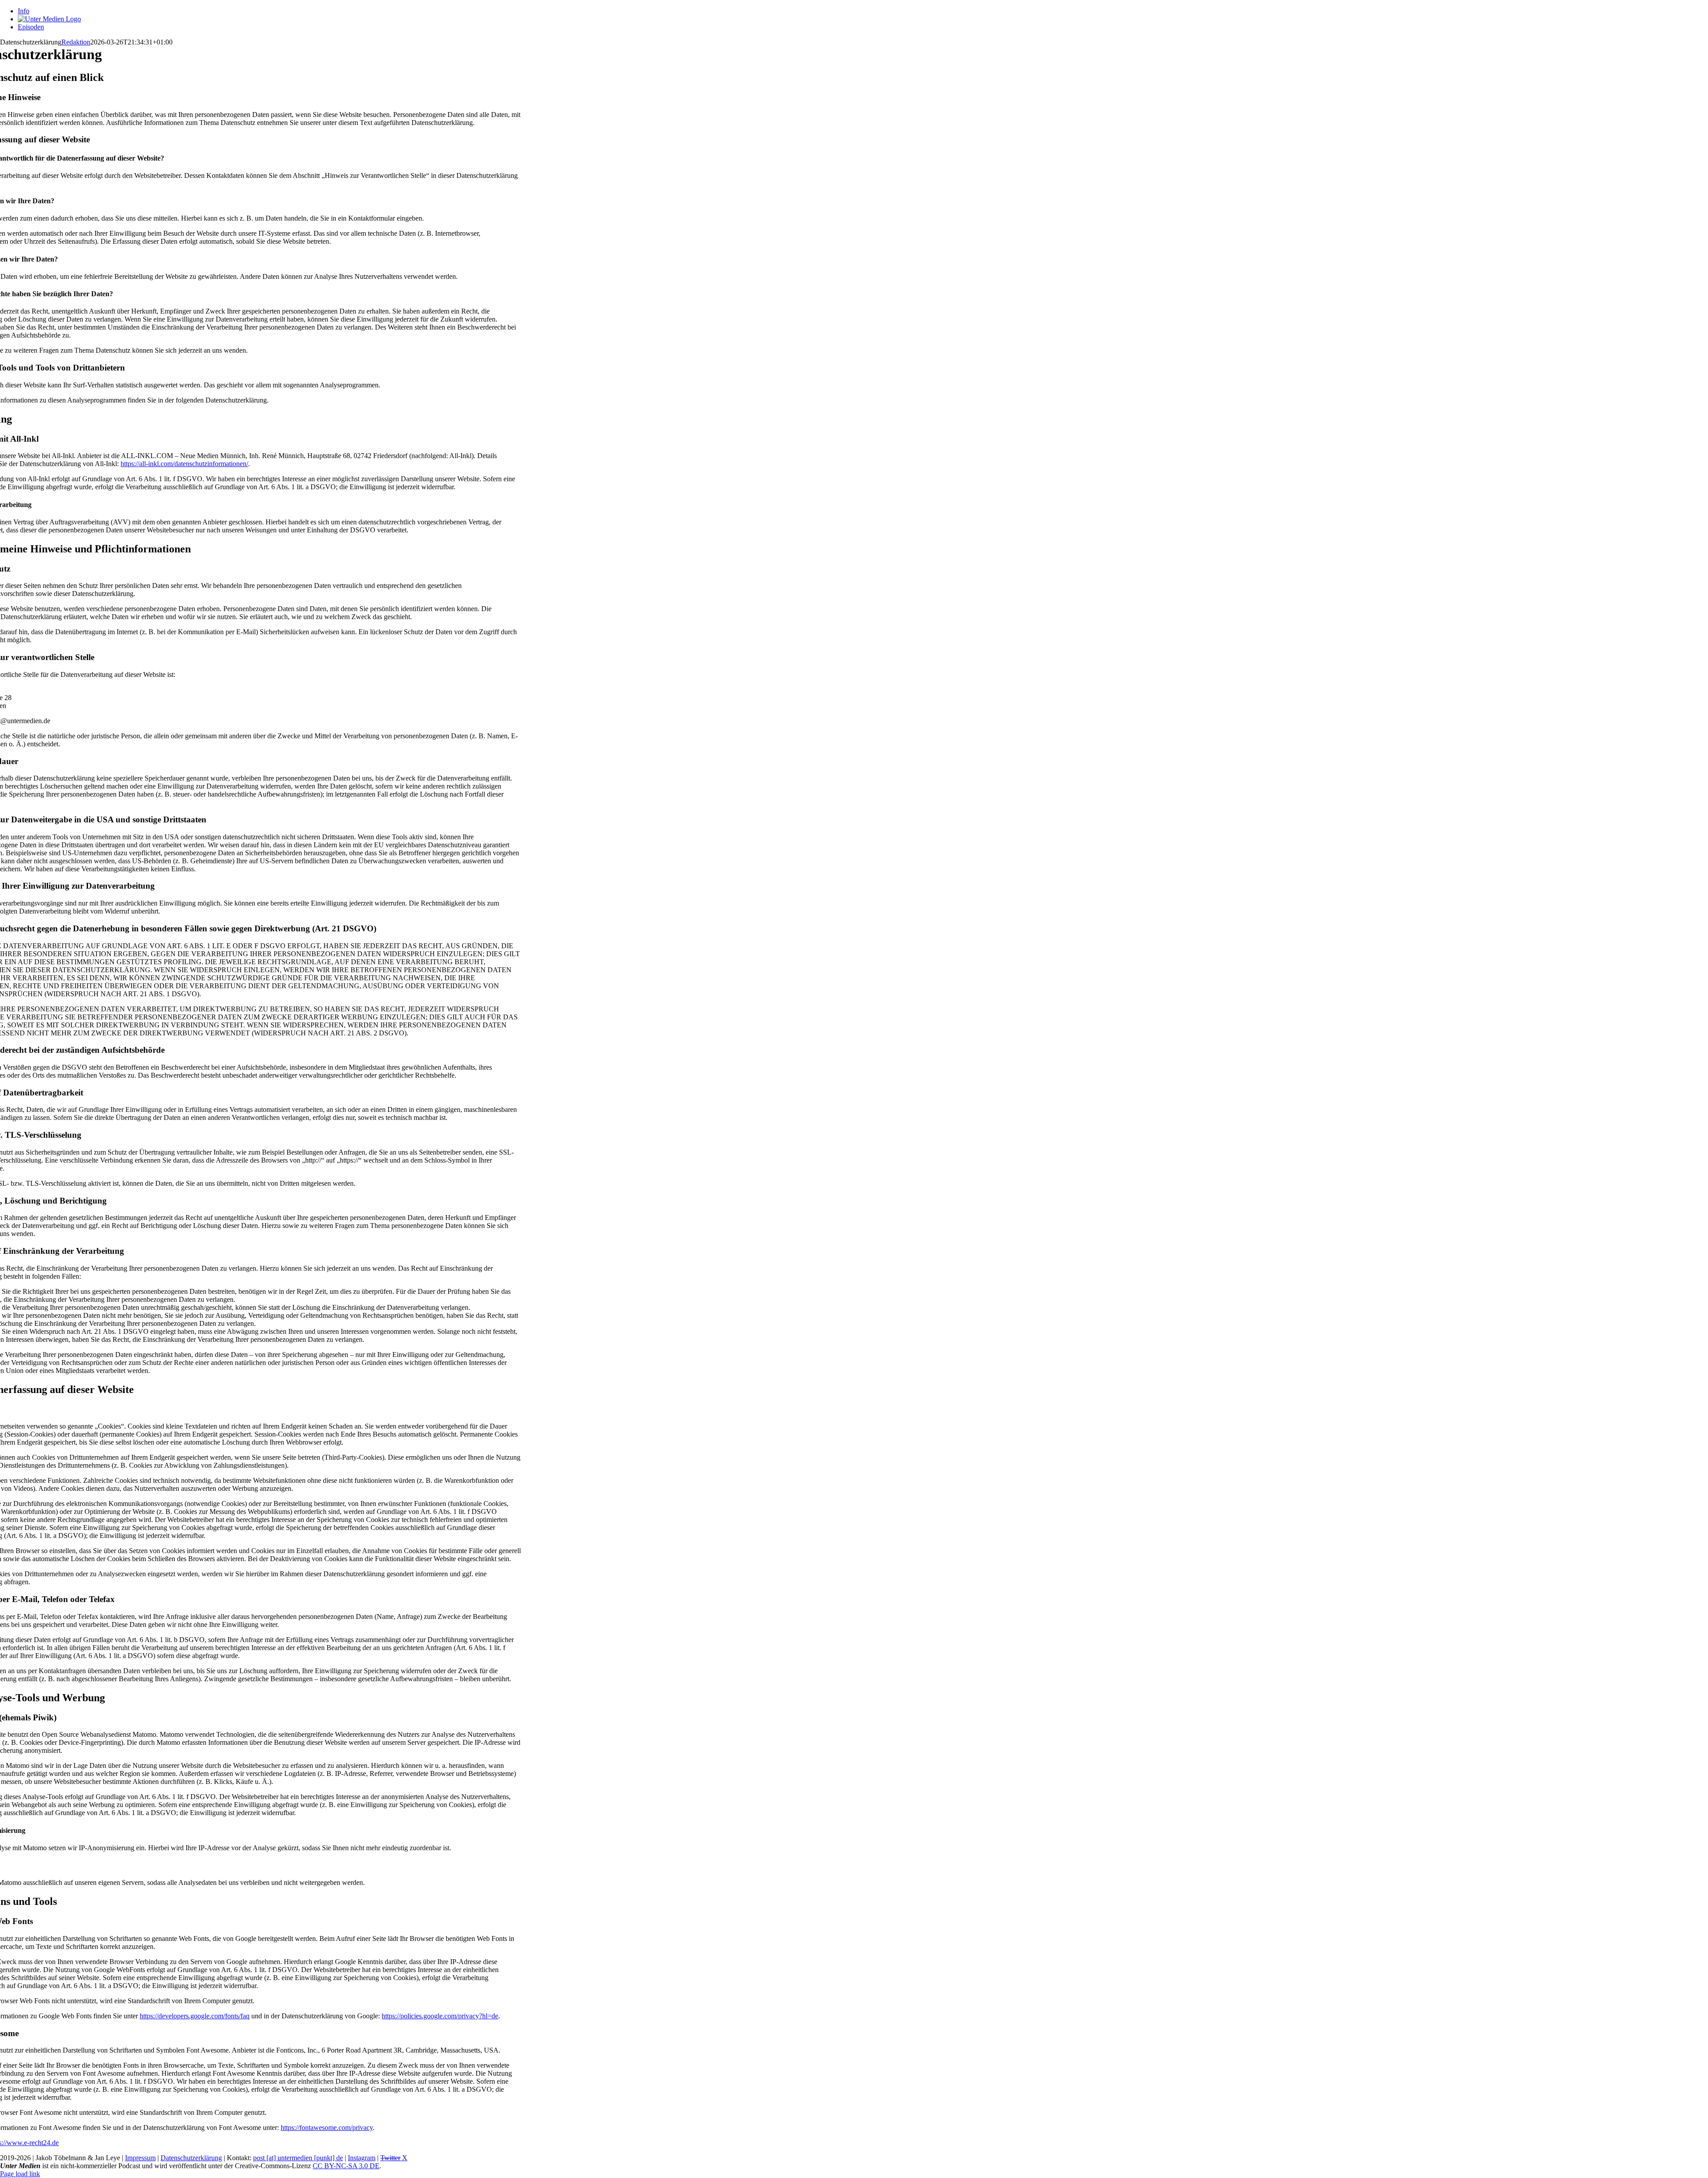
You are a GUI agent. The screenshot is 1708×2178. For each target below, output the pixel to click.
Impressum (140, 2158)
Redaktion (76, 42)
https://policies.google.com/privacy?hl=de (440, 2016)
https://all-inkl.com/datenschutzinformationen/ (184, 464)
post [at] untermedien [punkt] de (298, 2158)
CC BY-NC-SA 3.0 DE (346, 2166)
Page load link (20, 2174)
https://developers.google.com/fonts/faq (195, 2016)
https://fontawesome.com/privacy (327, 2128)
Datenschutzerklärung (191, 2158)
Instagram (362, 2158)
